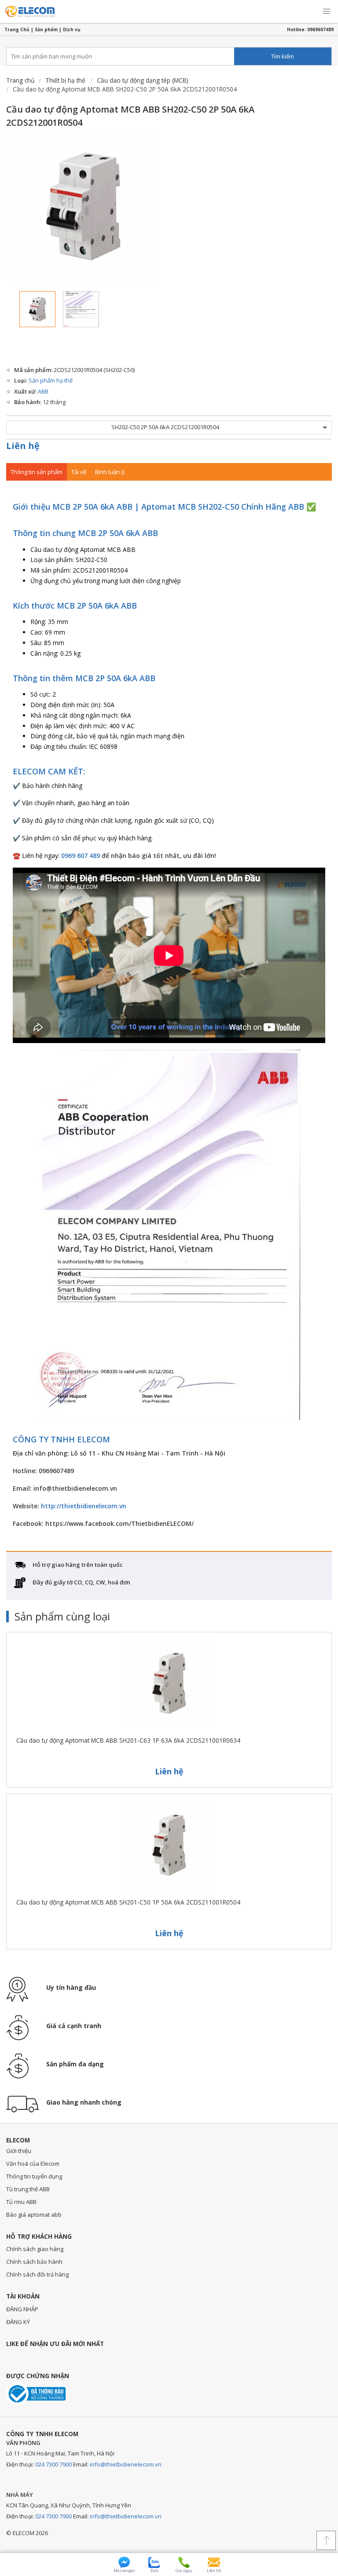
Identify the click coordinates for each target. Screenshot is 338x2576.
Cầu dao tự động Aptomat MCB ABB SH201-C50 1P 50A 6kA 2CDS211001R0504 (128, 1902)
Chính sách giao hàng (35, 2249)
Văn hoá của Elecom (33, 2164)
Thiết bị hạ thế (65, 80)
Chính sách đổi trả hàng (37, 2274)
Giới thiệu (19, 2151)
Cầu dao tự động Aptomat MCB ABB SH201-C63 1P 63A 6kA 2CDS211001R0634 (128, 1740)
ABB (43, 391)
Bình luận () (110, 472)
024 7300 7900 (53, 2464)
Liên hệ (23, 446)
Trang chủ (20, 80)
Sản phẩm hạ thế (51, 380)
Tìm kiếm (283, 56)
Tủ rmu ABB (21, 2202)
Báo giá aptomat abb (34, 2215)
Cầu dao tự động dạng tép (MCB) (143, 80)
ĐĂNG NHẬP (22, 2309)
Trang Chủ (17, 29)
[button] (327, 11)
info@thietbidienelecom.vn (126, 2464)
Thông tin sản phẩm (37, 472)
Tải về (79, 472)
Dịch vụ (72, 29)
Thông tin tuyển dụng (34, 2176)
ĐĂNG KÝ (18, 2322)
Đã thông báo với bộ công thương (36, 2394)
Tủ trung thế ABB (28, 2189)
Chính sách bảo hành (34, 2262)
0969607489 (320, 29)
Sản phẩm (46, 29)
